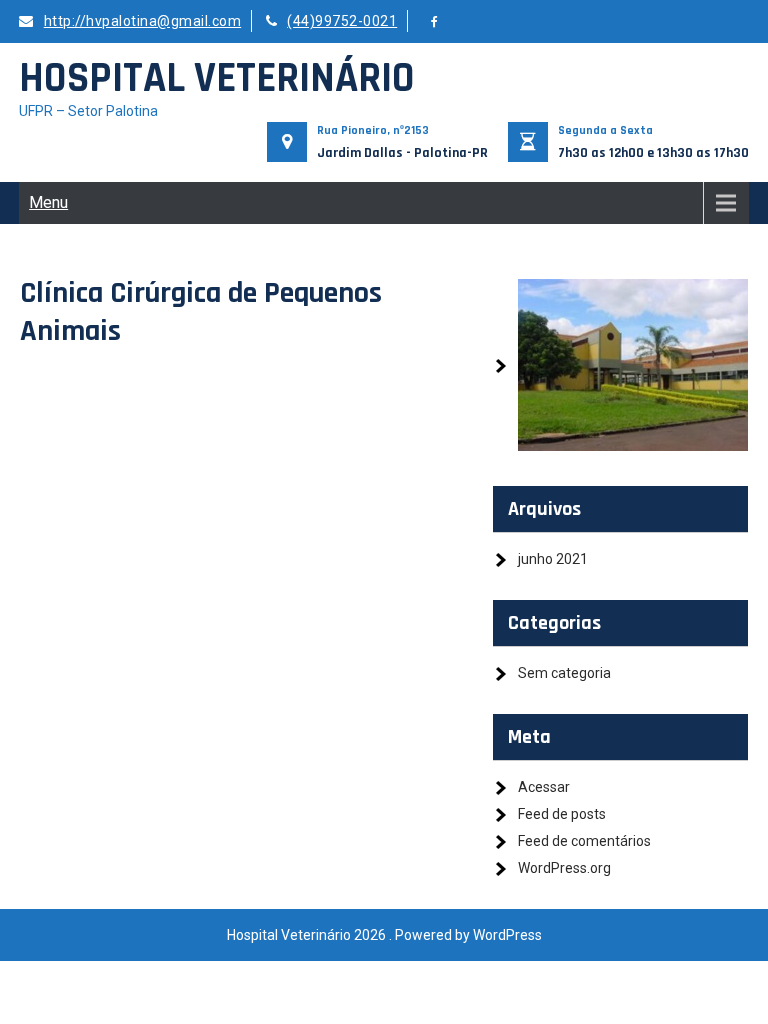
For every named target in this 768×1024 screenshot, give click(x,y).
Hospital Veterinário (217, 79)
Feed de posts (562, 814)
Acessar (544, 787)
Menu (48, 202)
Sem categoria (564, 673)
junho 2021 (553, 559)
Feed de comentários (584, 841)
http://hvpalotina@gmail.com (142, 21)
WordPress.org (564, 868)
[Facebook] (435, 22)
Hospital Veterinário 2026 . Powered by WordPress (384, 935)
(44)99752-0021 (342, 21)
